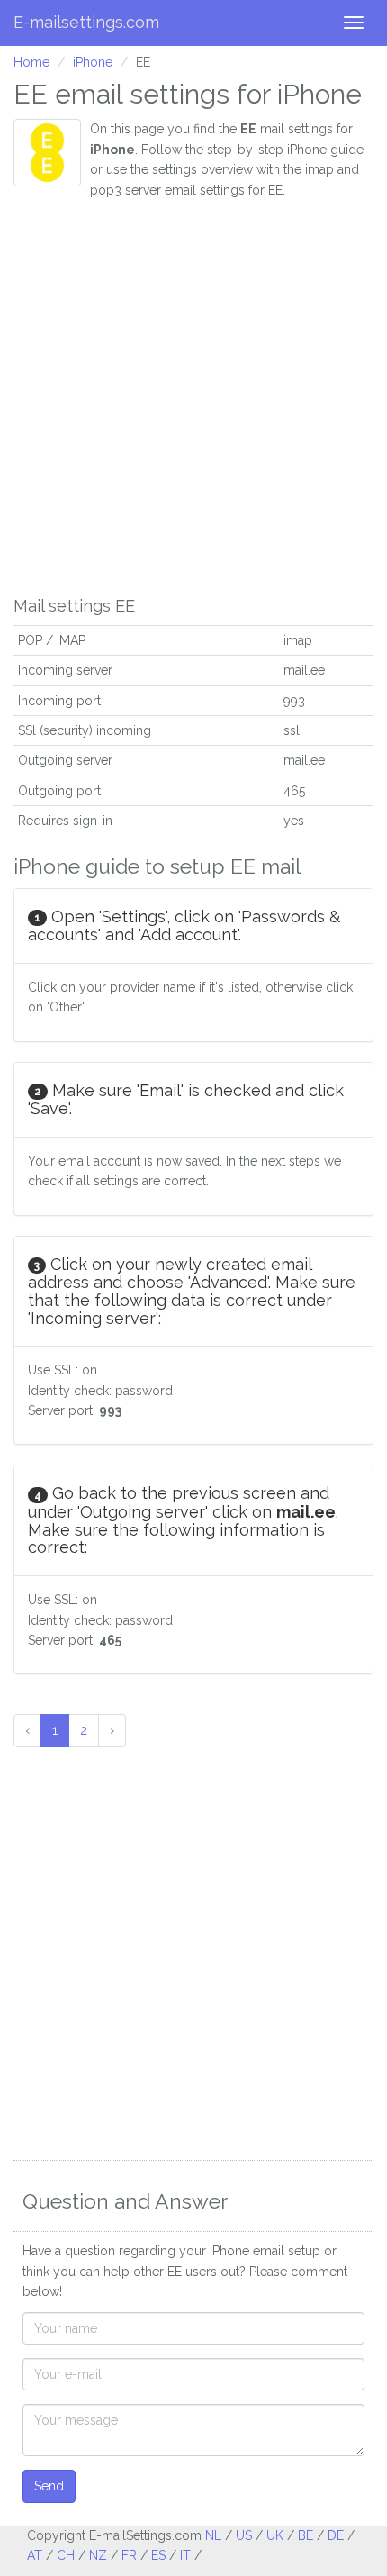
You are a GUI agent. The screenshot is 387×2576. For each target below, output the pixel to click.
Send (49, 2486)
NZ (98, 2555)
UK (275, 2535)
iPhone (93, 62)
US (244, 2535)
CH (66, 2555)
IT (185, 2555)
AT (35, 2555)
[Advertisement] (193, 394)
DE (336, 2535)
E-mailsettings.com (86, 22)
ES (158, 2555)
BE (306, 2535)
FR (129, 2555)
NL (213, 2535)
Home (31, 62)
